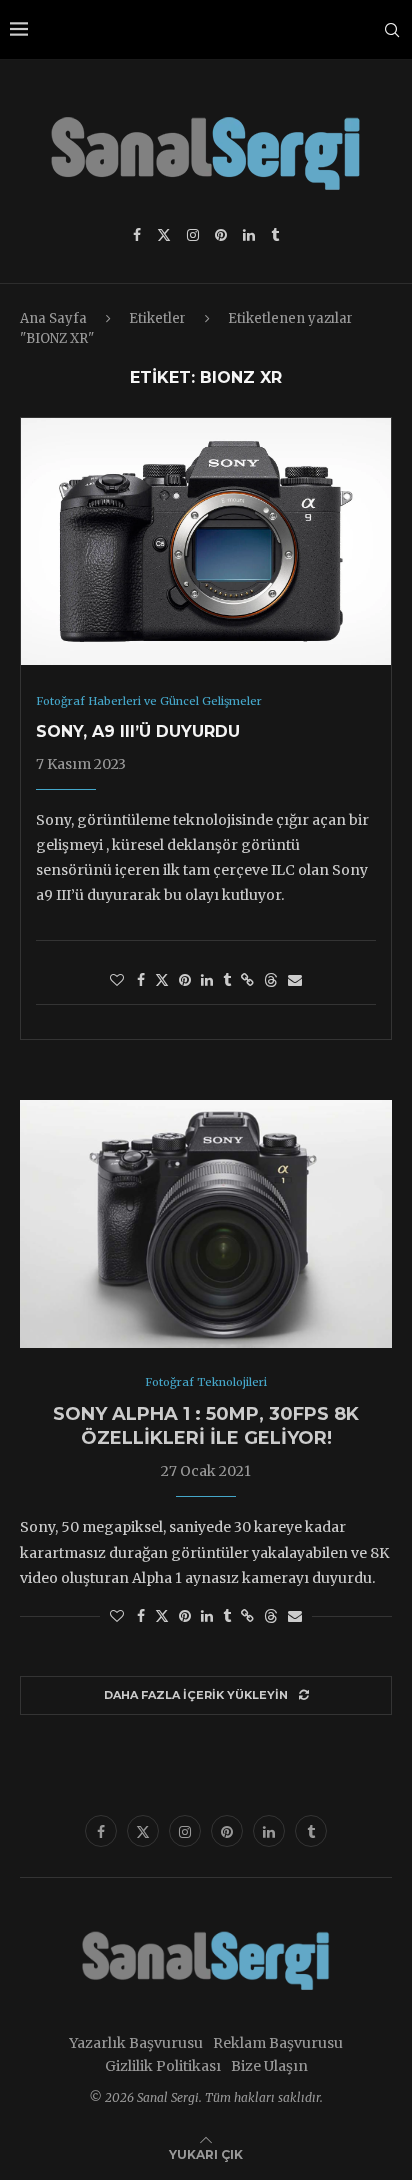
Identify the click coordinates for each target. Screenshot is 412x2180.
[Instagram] (193, 235)
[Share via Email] (295, 980)
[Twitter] (164, 235)
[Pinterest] (221, 235)
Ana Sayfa (53, 318)
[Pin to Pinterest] (185, 980)
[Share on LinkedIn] (207, 980)
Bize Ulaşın (269, 2066)
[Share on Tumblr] (227, 980)
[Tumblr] (275, 235)
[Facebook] (137, 235)
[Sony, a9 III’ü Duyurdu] (206, 541)
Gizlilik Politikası (163, 2066)
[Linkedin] (249, 235)
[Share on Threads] (271, 980)
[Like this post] (117, 980)
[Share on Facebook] (141, 980)
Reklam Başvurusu (278, 2043)
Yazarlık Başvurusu (136, 2043)
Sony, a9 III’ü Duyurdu (138, 731)
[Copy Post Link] (247, 980)
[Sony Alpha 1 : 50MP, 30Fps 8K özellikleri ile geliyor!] (206, 1224)
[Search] (392, 30)
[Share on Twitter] (162, 980)
